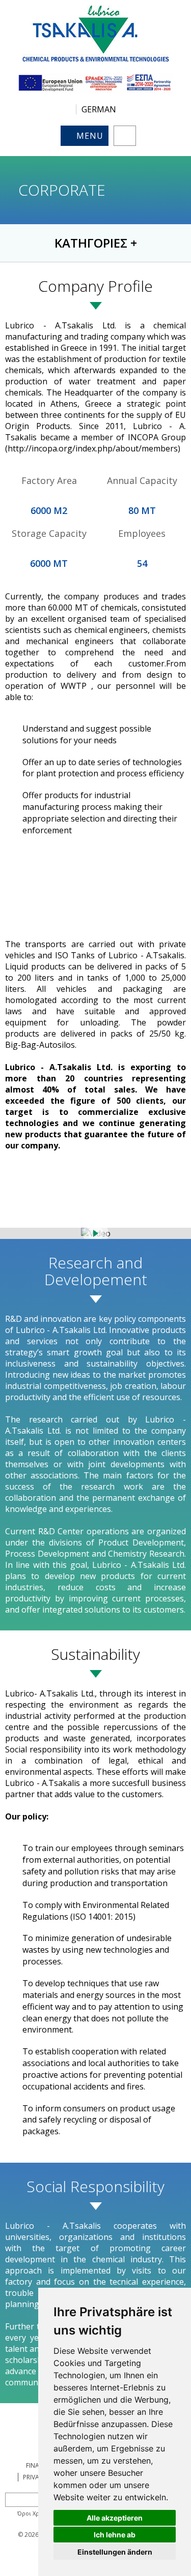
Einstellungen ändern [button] (115, 2552)
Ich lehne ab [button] (115, 2535)
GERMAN (99, 109)
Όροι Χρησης (35, 2513)
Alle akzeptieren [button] (115, 2518)
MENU (90, 136)
